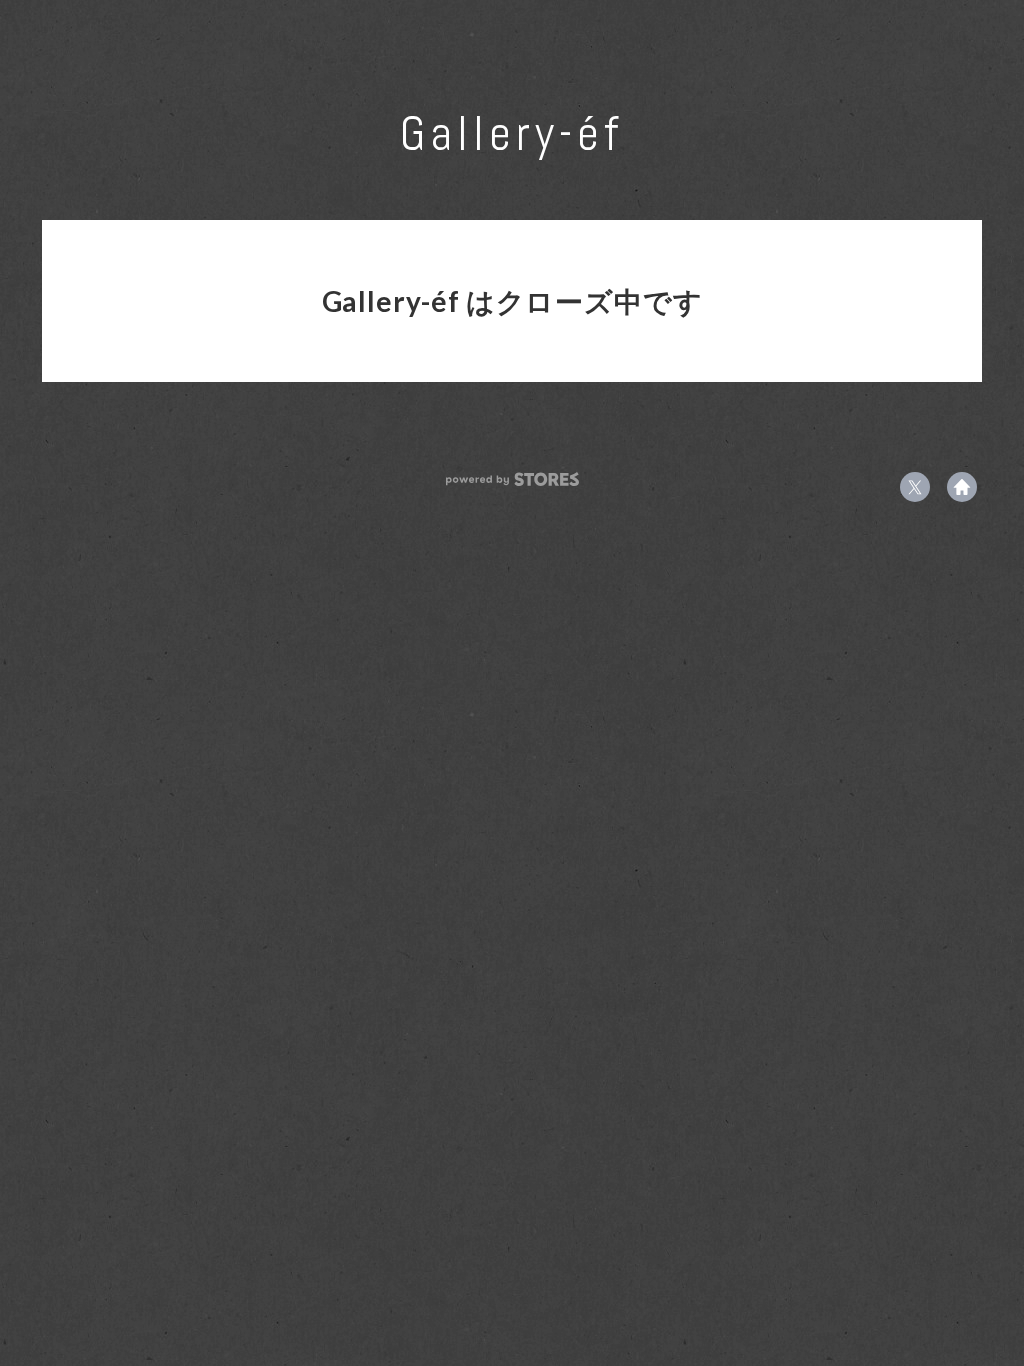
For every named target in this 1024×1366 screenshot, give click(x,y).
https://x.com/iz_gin (915, 487)
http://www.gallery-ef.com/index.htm (962, 487)
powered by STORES (512, 479)
